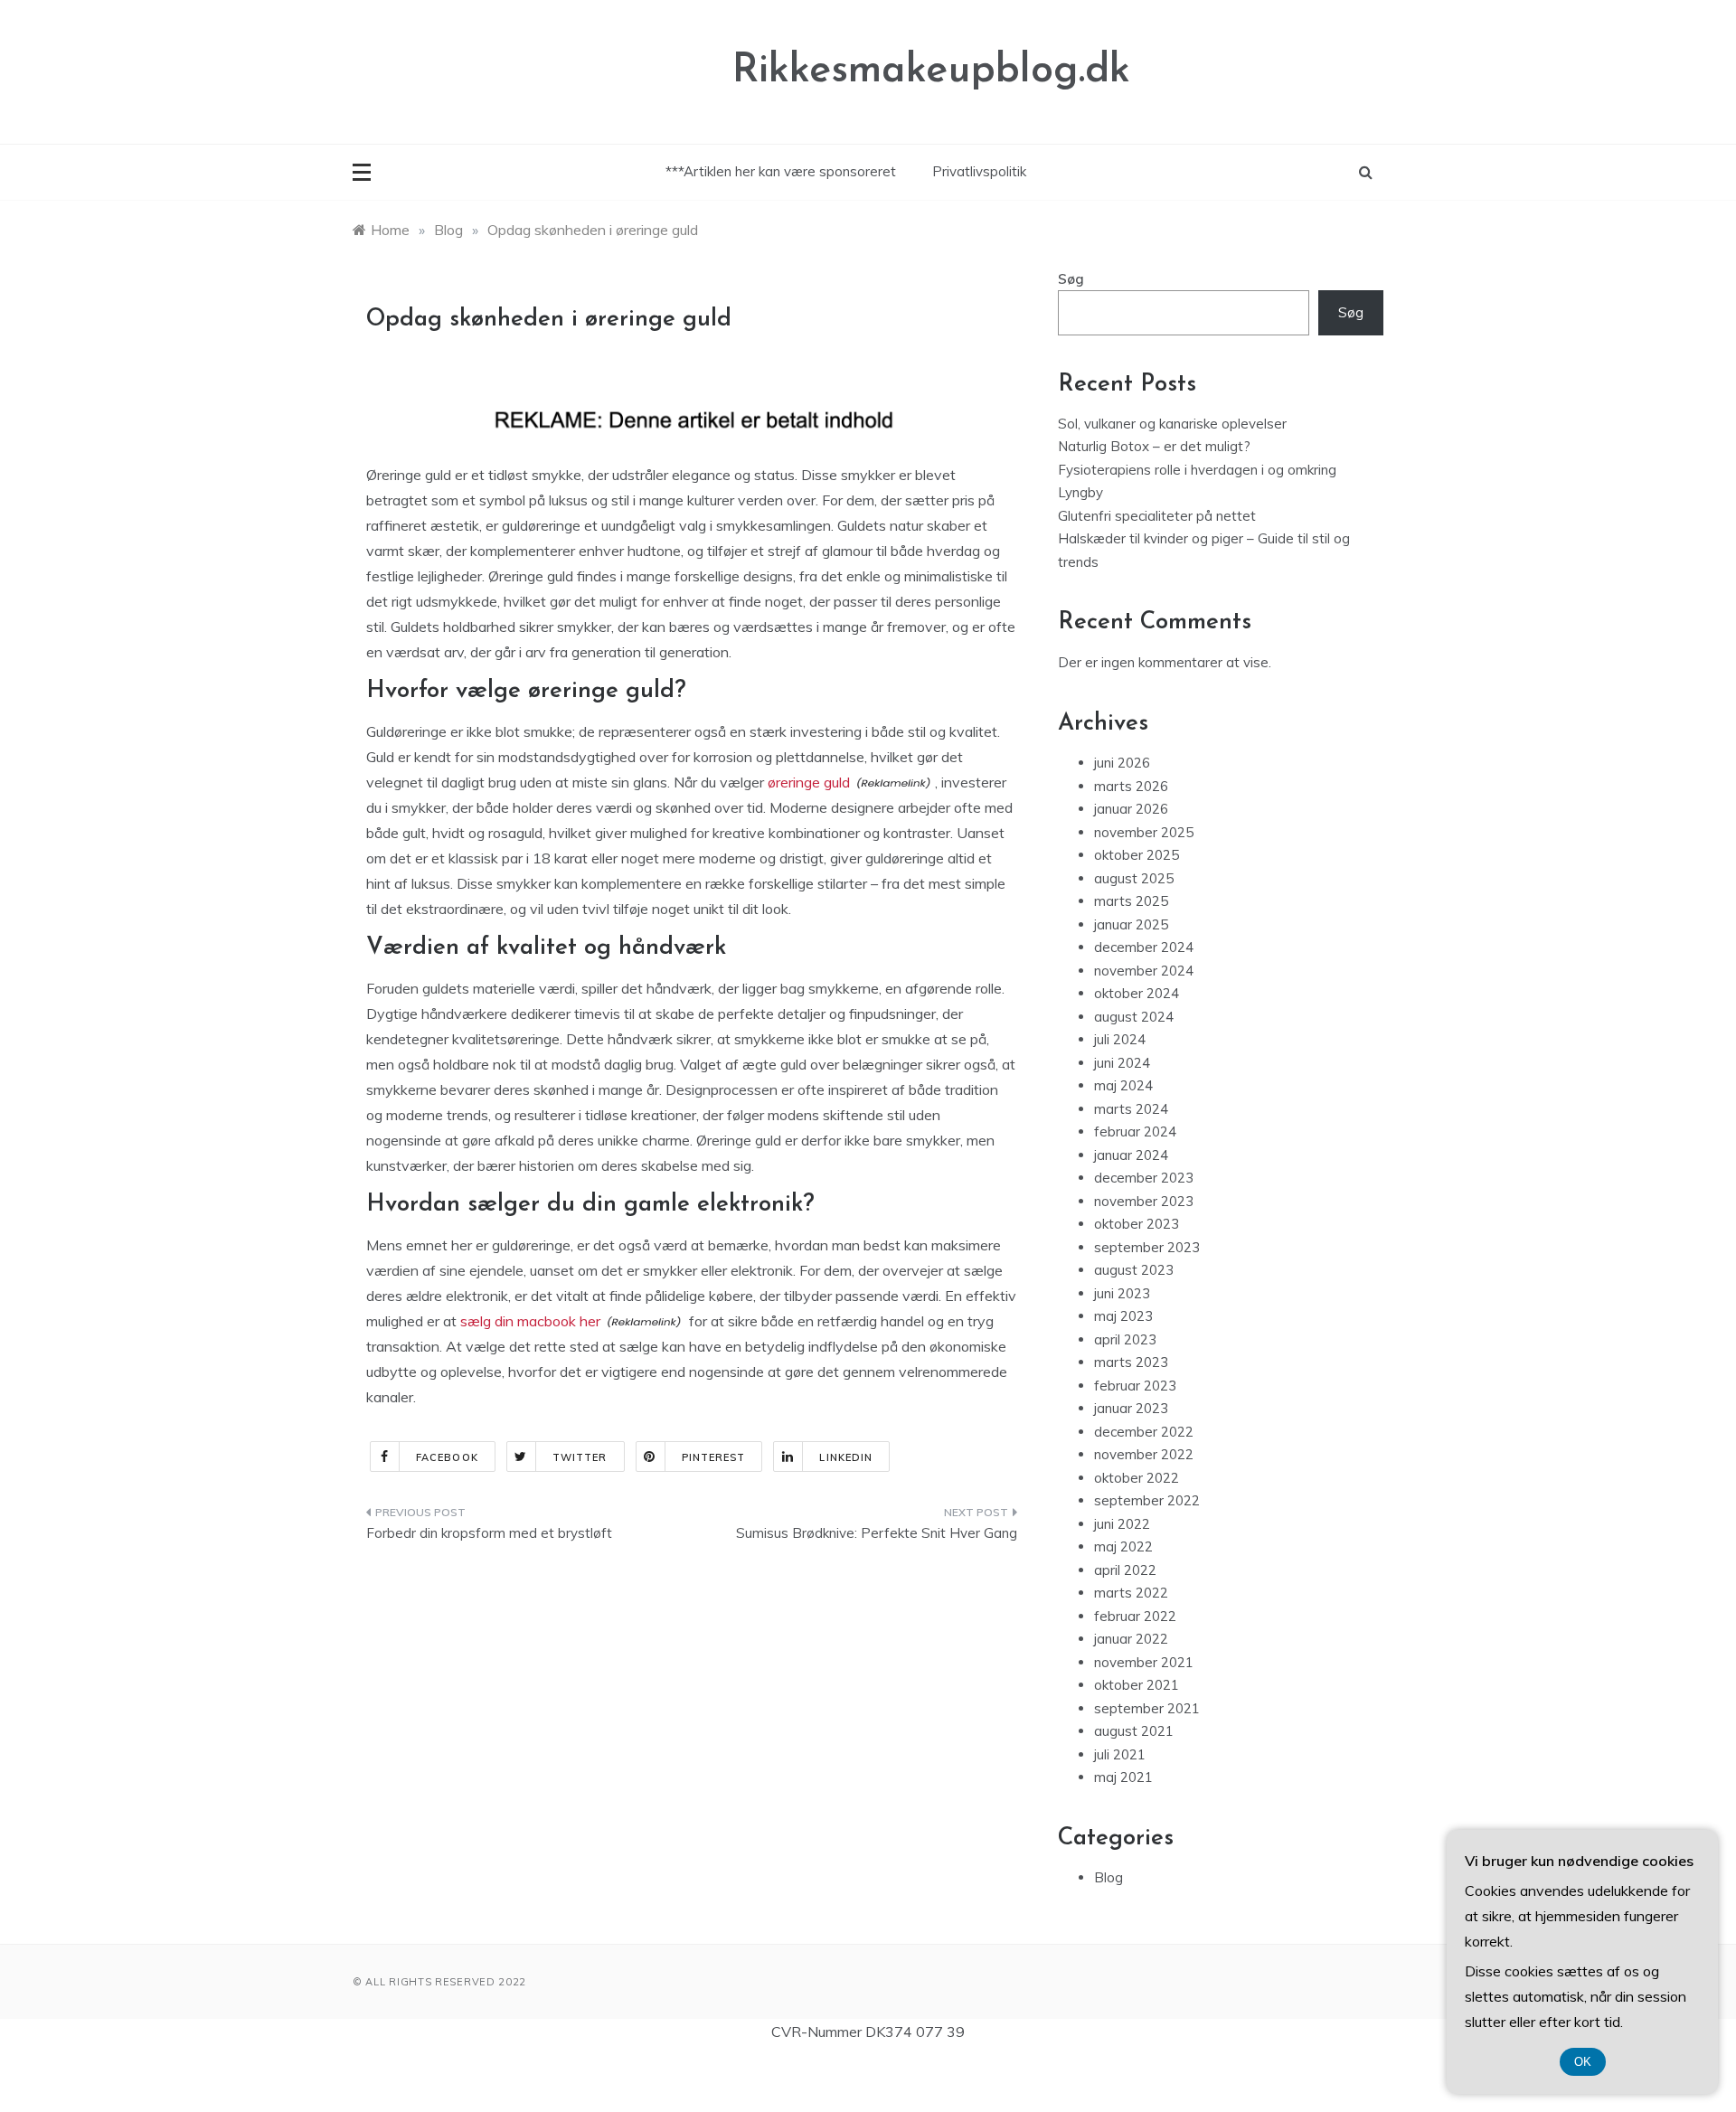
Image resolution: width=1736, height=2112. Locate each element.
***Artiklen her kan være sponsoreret (781, 171)
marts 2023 (1131, 1362)
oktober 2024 (1137, 993)
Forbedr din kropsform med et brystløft (489, 1533)
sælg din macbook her (530, 1321)
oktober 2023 (1137, 1224)
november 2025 (1144, 832)
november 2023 (1144, 1201)
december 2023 (1144, 1178)
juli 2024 (1120, 1039)
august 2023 (1134, 1270)
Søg (1071, 279)
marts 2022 (1131, 1593)
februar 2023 (1135, 1386)
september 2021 (1147, 1708)
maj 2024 (1123, 1085)
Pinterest (714, 1457)
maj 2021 (1123, 1777)
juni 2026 (1122, 763)
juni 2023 (1122, 1293)
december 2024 (1144, 947)
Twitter (580, 1457)
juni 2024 (1122, 1063)
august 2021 (1134, 1731)
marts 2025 (1131, 901)
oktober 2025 (1137, 855)
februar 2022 (1135, 1616)
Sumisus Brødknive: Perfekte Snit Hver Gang (877, 1533)
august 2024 (1134, 1017)
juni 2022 (1122, 1524)
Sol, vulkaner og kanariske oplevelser (1172, 424)
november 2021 (1144, 1662)
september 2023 (1147, 1247)
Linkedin (846, 1457)
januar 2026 (1131, 809)
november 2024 (1144, 971)
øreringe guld (809, 782)
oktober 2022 (1137, 1478)
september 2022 (1147, 1500)
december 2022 (1144, 1432)
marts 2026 (1131, 786)
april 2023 (1125, 1339)
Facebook (447, 1457)
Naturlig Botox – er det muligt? (1154, 446)
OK (1583, 2062)
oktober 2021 (1137, 1685)
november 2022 (1144, 1454)
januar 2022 (1131, 1639)
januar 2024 (1131, 1155)
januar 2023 (1131, 1408)
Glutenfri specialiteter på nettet (1157, 516)
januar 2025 (1131, 924)
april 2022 (1125, 1570)
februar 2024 (1135, 1131)
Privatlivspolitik (979, 171)
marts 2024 (1131, 1109)
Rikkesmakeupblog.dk (931, 71)
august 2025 (1134, 878)
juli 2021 (1120, 1754)
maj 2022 (1123, 1546)
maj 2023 (1123, 1316)
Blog (1109, 1877)
